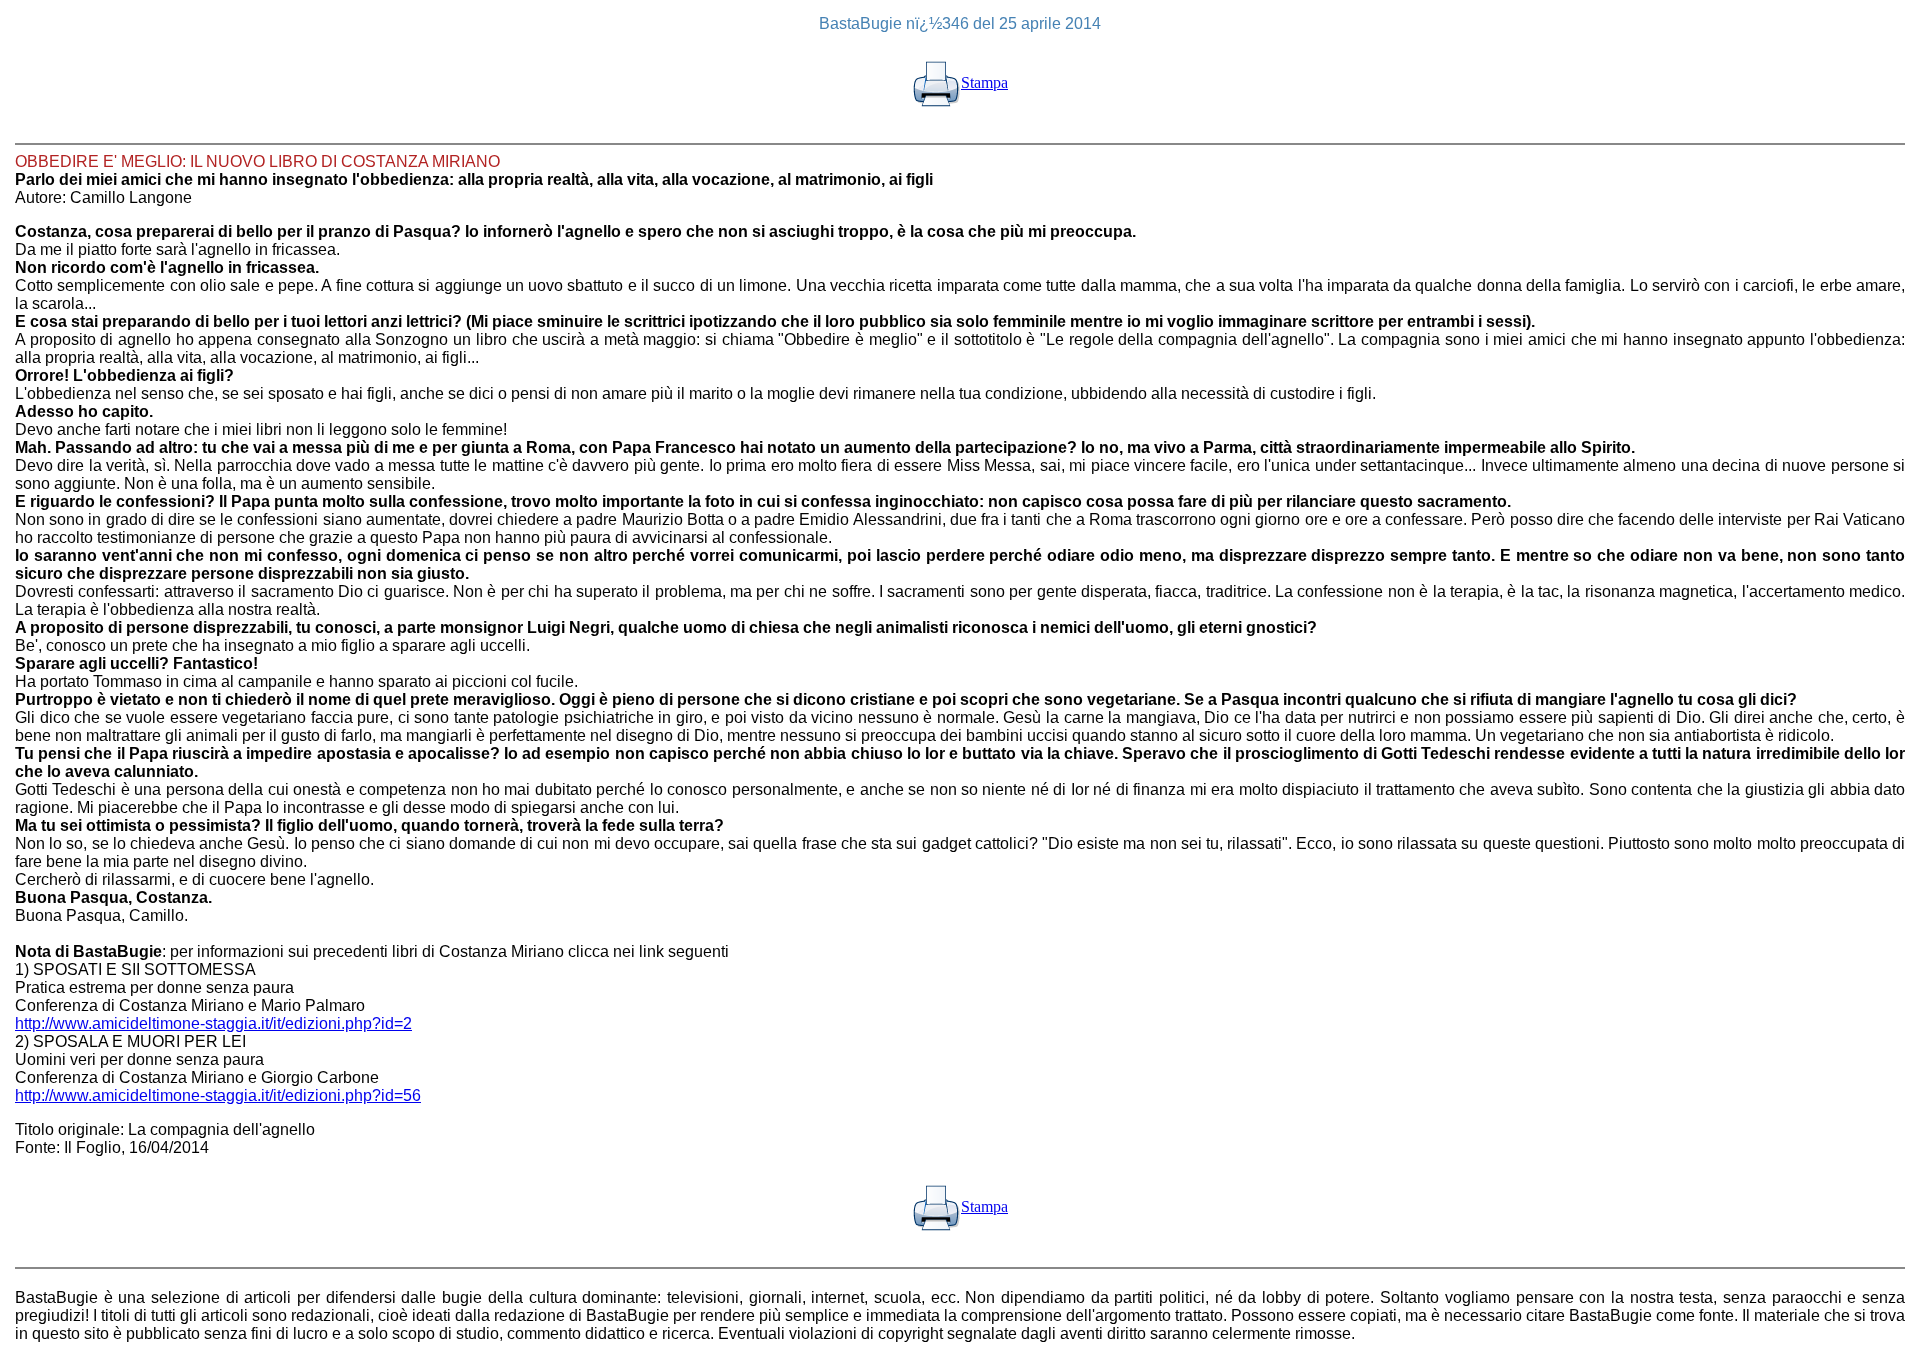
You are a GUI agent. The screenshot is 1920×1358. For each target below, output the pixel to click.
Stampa (984, 82)
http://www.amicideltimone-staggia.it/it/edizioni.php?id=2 (213, 1023)
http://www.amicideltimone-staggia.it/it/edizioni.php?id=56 (218, 1095)
